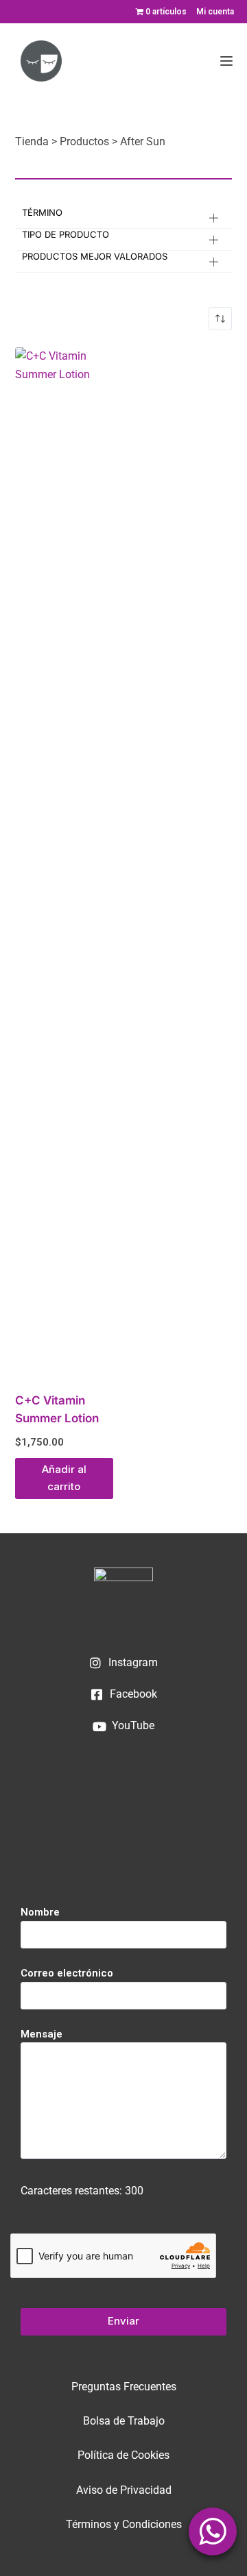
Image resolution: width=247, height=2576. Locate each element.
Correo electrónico (67, 1973)
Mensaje (42, 2034)
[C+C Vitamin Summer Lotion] (64, 861)
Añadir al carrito (64, 1478)
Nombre (40, 1912)
